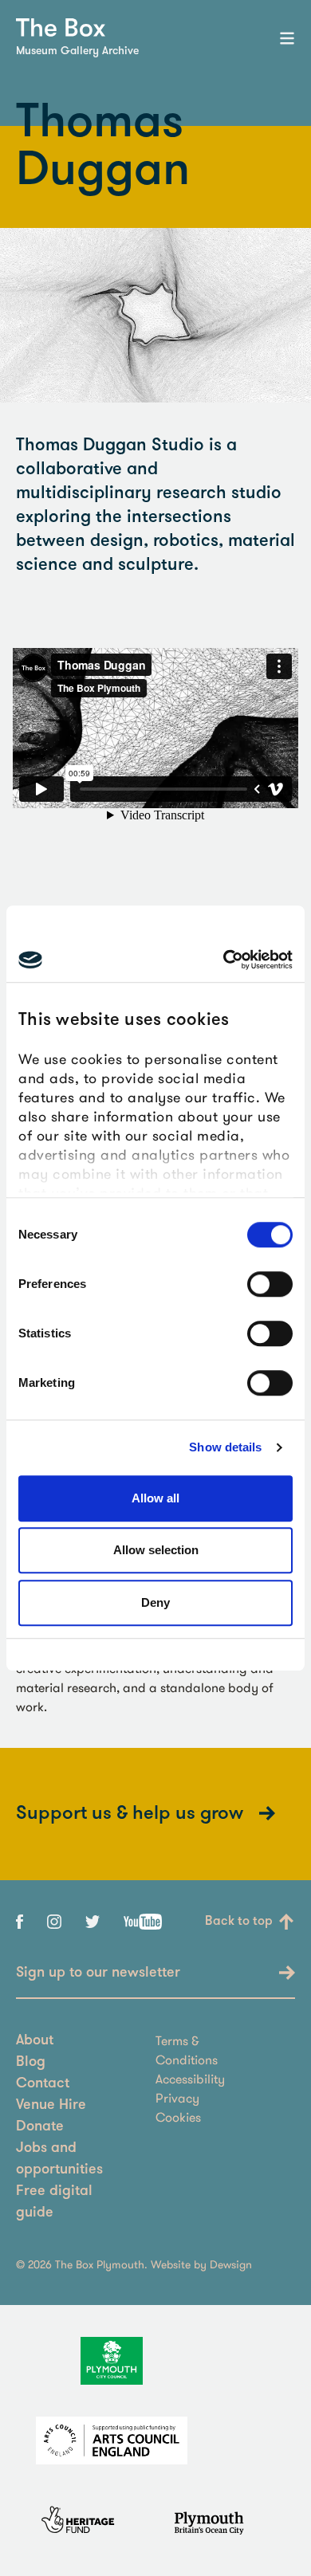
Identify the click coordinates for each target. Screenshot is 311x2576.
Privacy (177, 2098)
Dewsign (231, 2264)
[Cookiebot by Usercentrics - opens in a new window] (224, 960)
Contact (43, 2084)
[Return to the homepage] (61, 27)
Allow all (155, 1498)
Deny (155, 1602)
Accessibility (190, 2079)
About (35, 2041)
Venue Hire (51, 2106)
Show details (225, 1447)
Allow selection (156, 1550)
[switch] (270, 1284)
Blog (31, 2063)
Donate (40, 2127)
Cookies (178, 2117)
